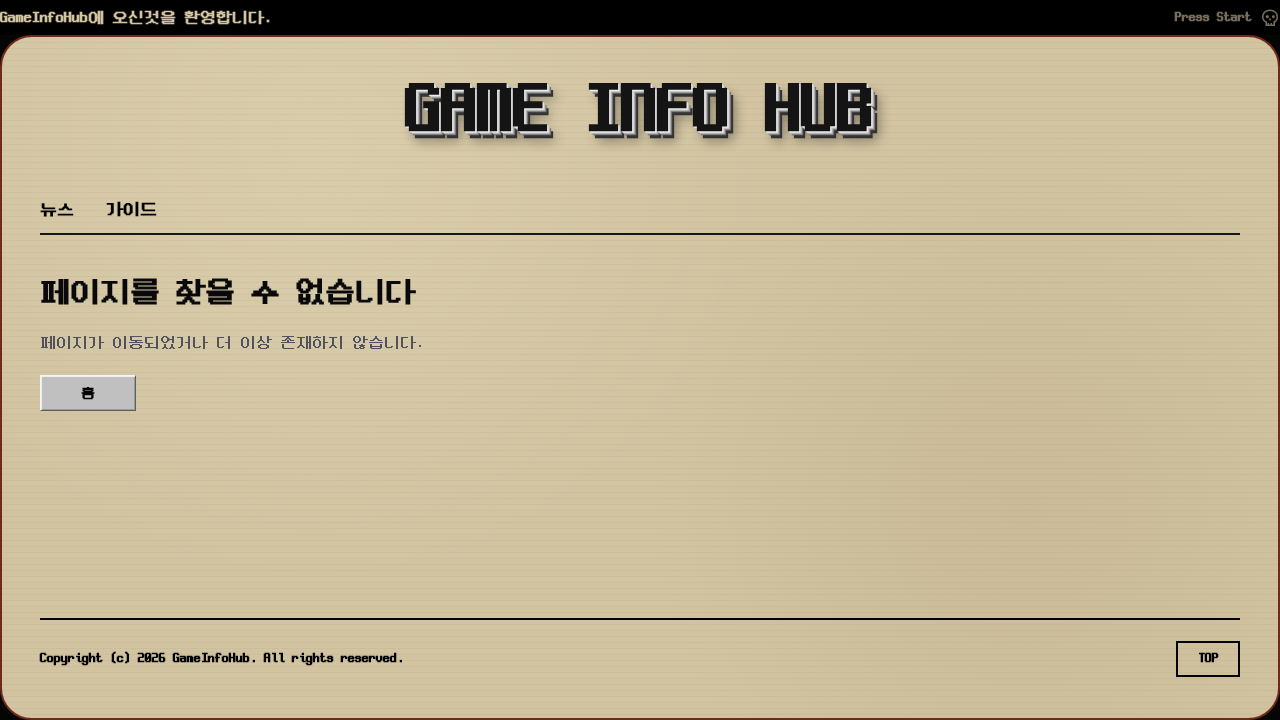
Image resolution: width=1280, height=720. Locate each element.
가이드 (131, 209)
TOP (1208, 658)
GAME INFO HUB (640, 112)
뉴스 (57, 209)
